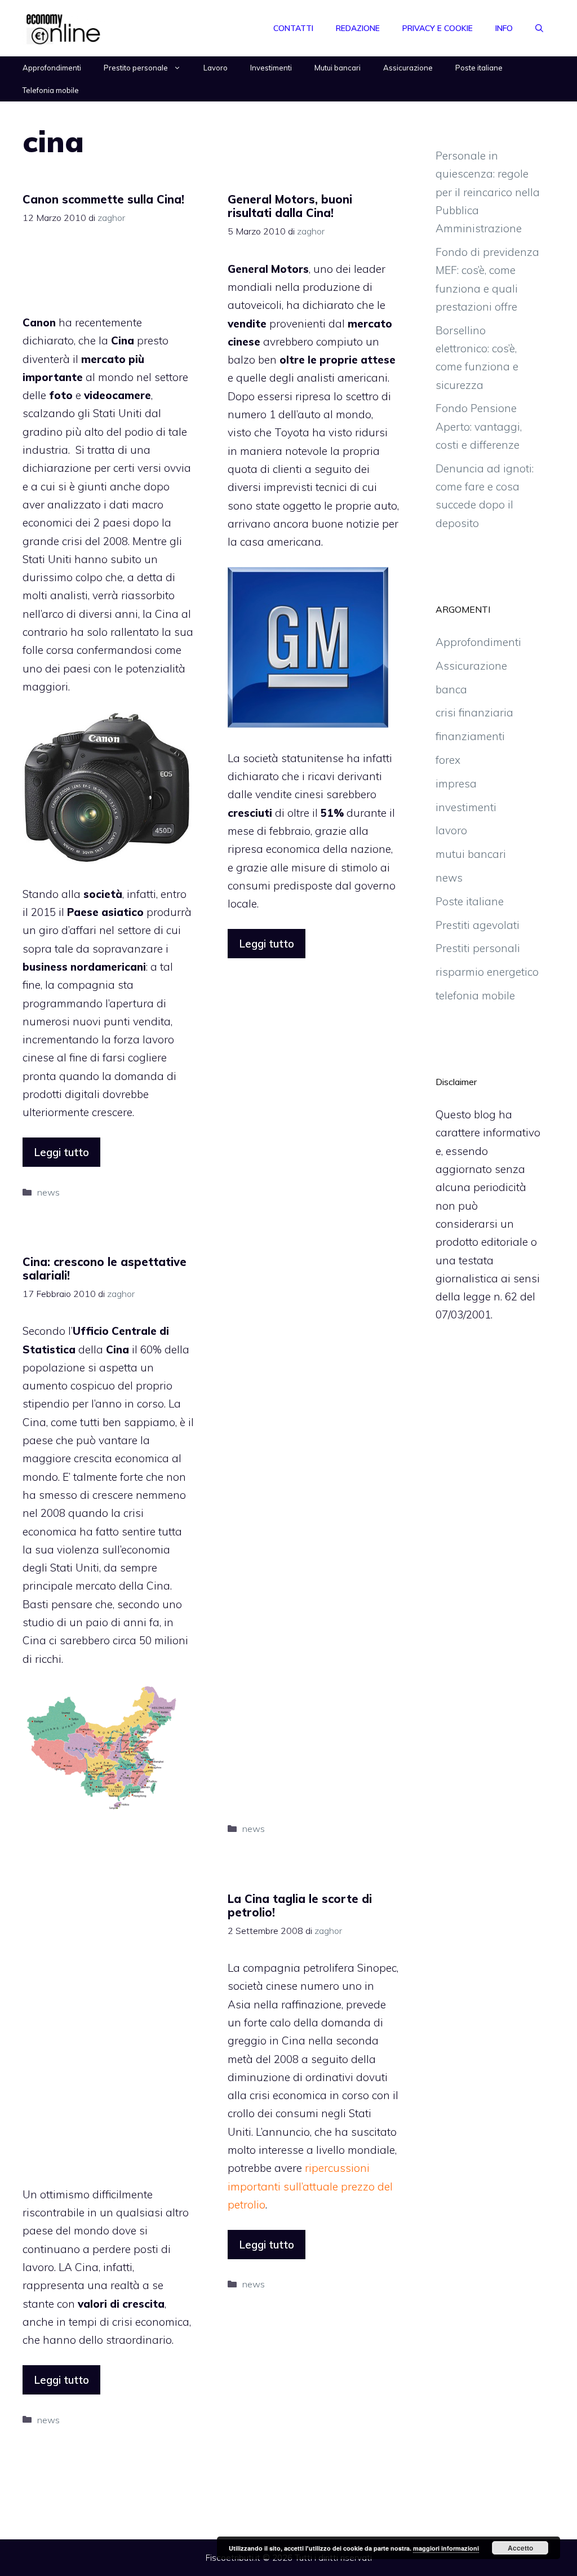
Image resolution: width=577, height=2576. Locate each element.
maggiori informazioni (446, 2548)
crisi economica (151, 2322)
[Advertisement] (113, 275)
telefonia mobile (475, 995)
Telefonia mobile (51, 90)
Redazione (358, 28)
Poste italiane (479, 68)
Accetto (520, 2548)
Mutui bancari (338, 68)
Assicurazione (408, 68)
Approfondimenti (52, 68)
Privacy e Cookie (438, 28)
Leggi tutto (61, 1152)
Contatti (293, 28)
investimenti (466, 807)
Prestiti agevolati (478, 925)
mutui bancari (471, 854)
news (48, 1192)
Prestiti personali (478, 948)
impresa (456, 784)
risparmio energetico (487, 972)
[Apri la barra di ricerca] (539, 28)
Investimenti (271, 68)
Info (504, 28)
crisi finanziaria (474, 712)
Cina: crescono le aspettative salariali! (105, 1269)
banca (451, 689)
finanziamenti (470, 736)
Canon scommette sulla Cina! (103, 199)
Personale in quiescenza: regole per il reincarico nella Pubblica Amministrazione (488, 192)
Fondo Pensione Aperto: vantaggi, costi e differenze (479, 426)
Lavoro (216, 68)
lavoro (158, 1039)
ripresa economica (274, 849)
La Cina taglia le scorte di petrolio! (300, 1906)
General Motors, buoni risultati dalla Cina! (290, 206)
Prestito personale (136, 68)
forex (448, 760)
